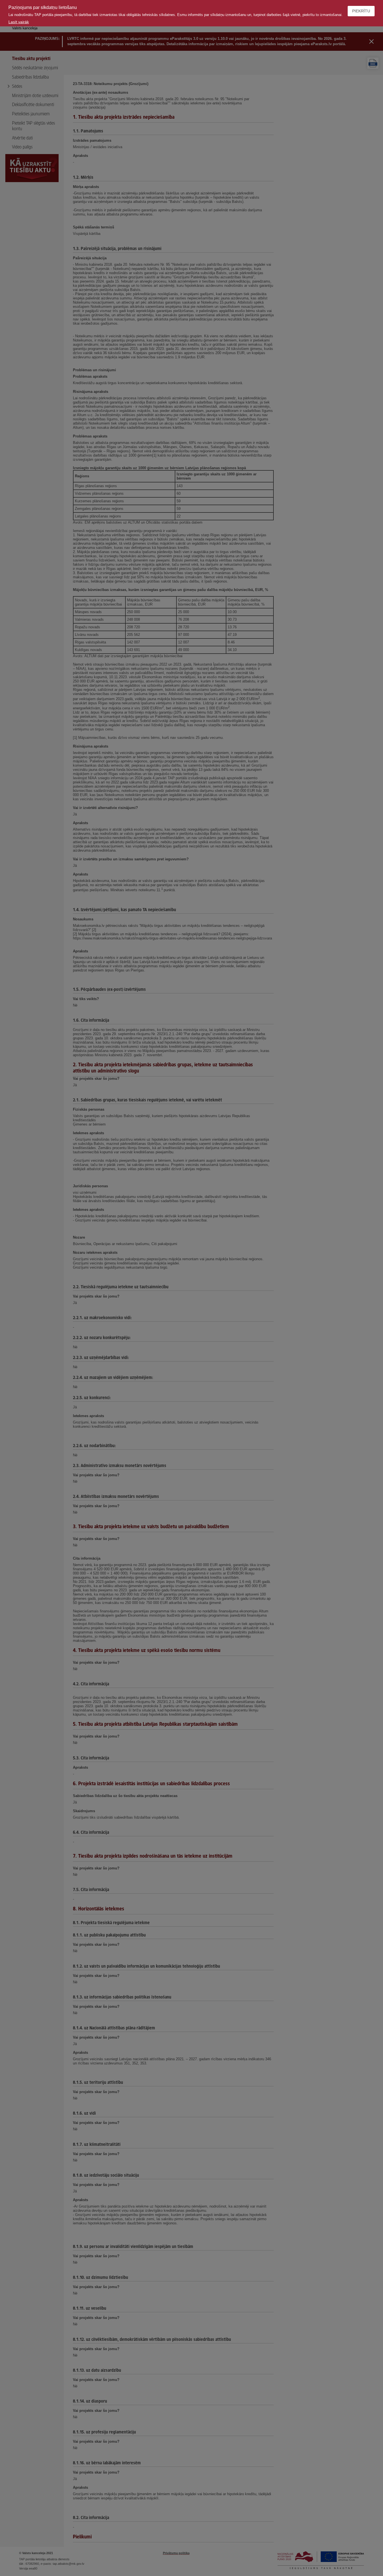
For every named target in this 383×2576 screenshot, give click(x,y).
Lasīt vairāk (19, 22)
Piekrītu (361, 11)
